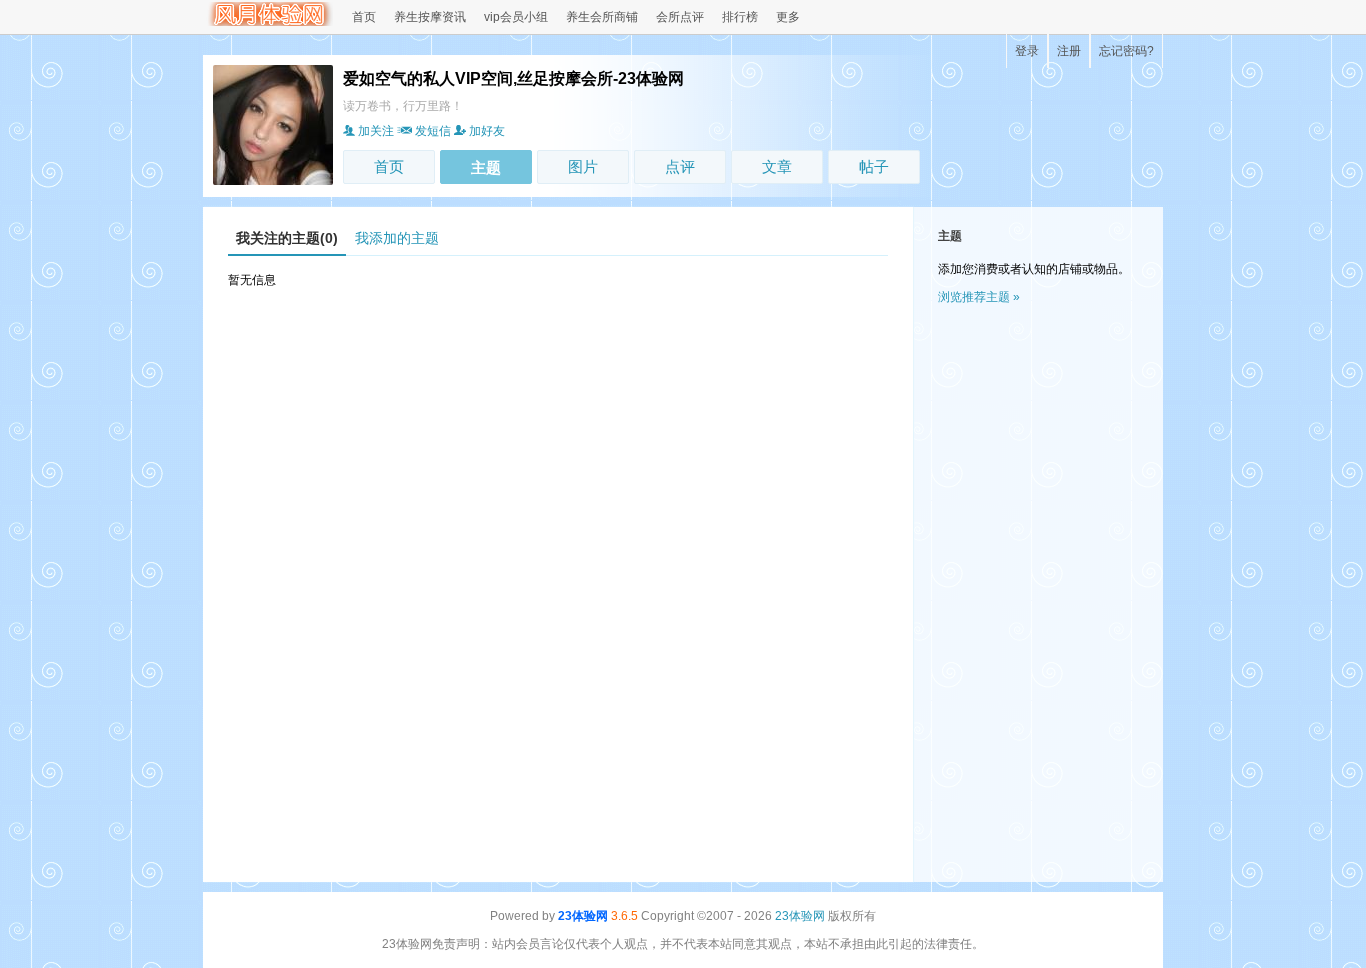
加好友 (487, 131)
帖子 (874, 166)
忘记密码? (1126, 51)
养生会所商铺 (602, 17)
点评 (680, 166)
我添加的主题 (397, 238)
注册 (1069, 51)
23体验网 (583, 916)
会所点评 (680, 17)
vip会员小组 (516, 17)
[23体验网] (268, 22)
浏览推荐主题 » (979, 297)
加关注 (376, 131)
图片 (583, 166)
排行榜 (740, 17)
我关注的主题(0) (287, 238)
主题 (486, 167)
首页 (364, 17)
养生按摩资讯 (430, 17)
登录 (1027, 51)
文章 (777, 166)
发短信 (433, 131)
